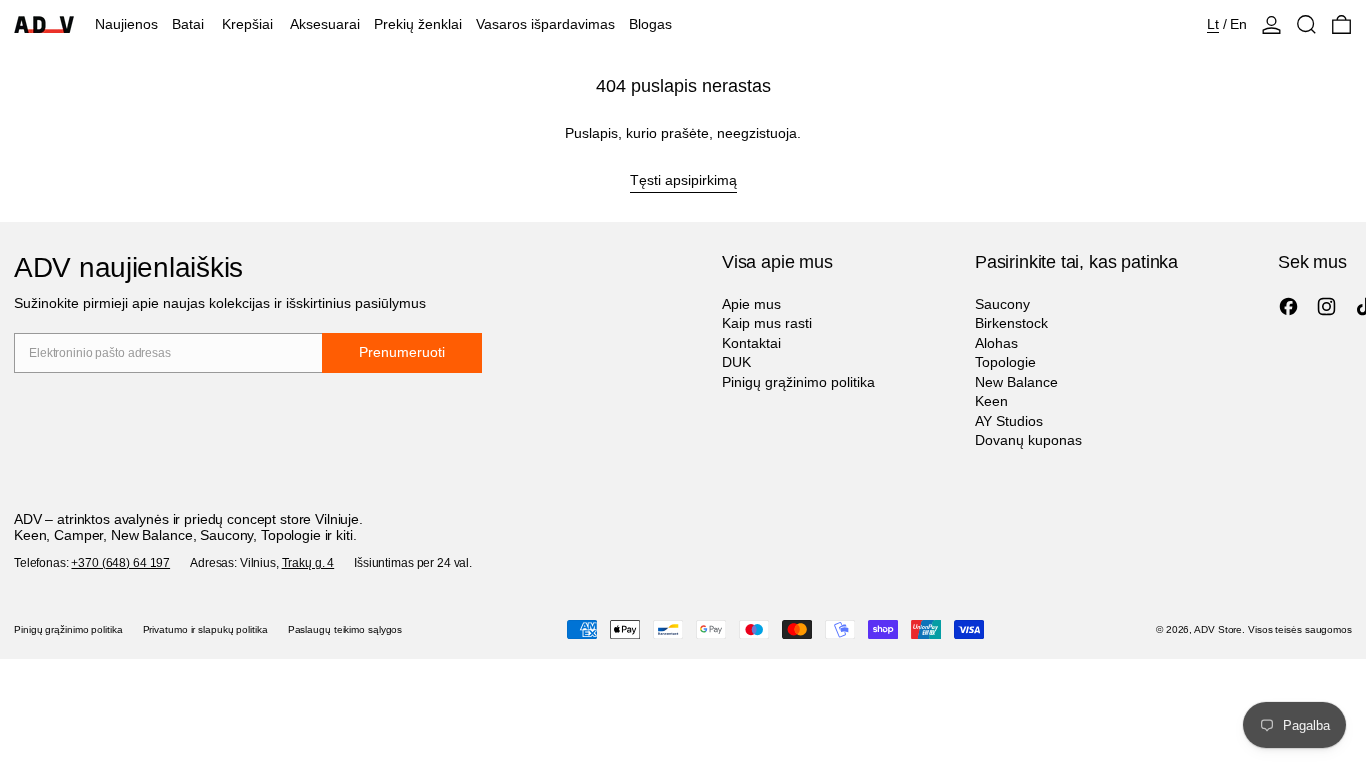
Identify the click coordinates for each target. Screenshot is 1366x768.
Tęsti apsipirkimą (683, 180)
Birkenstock (1011, 323)
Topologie (1005, 362)
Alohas (996, 343)
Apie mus (751, 304)
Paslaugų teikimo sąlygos (345, 629)
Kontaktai (751, 343)
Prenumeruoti (402, 352)
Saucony (1002, 304)
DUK (736, 362)
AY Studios (1009, 421)
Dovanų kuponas (1028, 440)
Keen (991, 401)
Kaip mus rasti (767, 323)
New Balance (1016, 382)
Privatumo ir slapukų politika (205, 629)
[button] (1306, 24)
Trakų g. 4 (308, 563)
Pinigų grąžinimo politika (798, 382)
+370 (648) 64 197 (120, 563)
